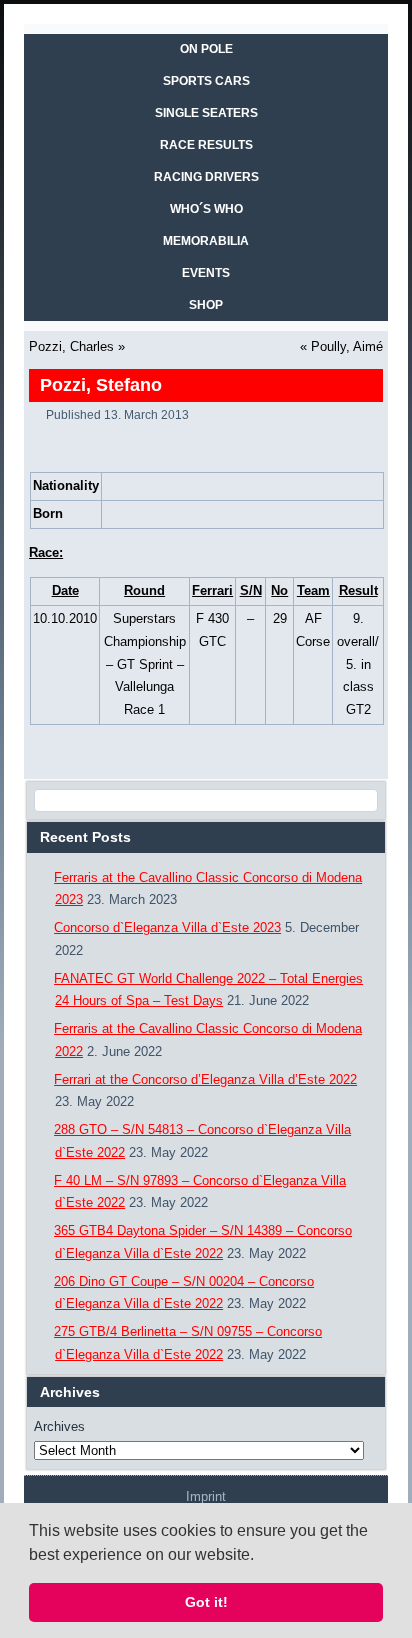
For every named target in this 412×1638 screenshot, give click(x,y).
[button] (261, 1556)
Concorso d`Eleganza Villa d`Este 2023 (167, 927)
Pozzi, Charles (71, 346)
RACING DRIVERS (206, 177)
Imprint (206, 1496)
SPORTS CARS (206, 81)
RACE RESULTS (206, 145)
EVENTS (206, 273)
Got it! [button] (206, 1602)
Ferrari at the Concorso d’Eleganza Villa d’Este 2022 (205, 1079)
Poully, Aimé (347, 346)
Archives (59, 1426)
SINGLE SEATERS (206, 113)
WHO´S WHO (206, 209)
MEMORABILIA (206, 241)
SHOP (206, 305)
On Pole (206, 49)
